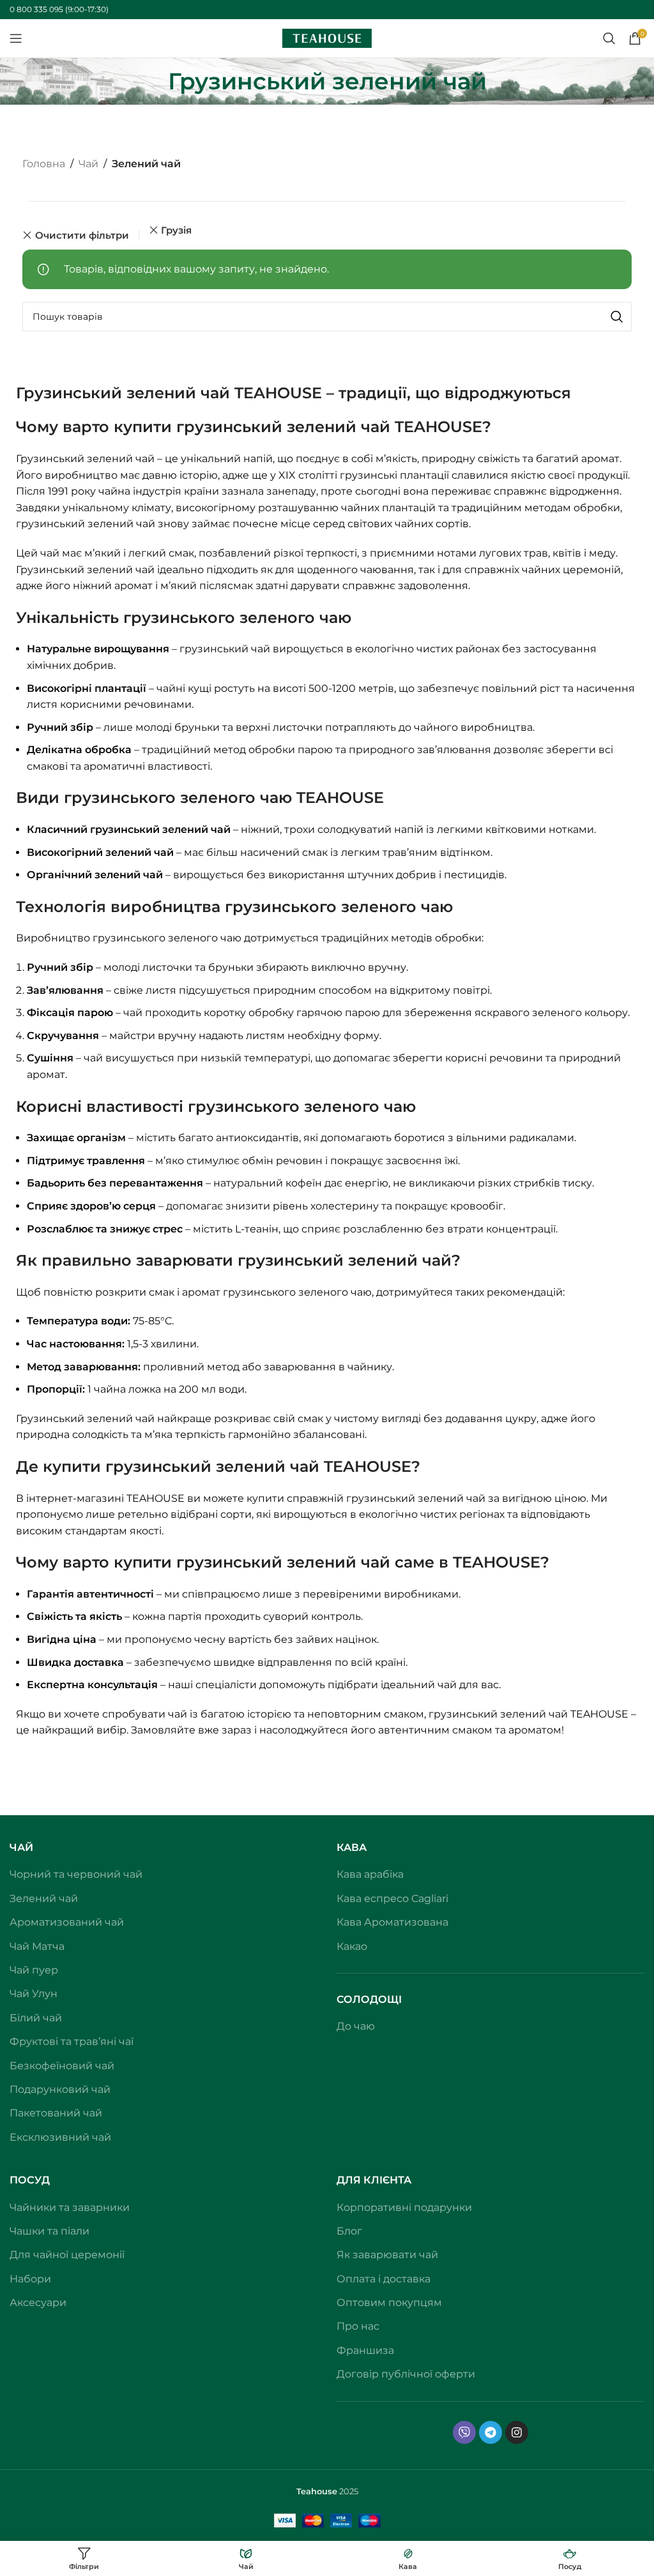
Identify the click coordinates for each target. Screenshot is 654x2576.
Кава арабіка (370, 1874)
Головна (44, 164)
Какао (352, 1946)
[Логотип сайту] (327, 37)
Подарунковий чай (60, 2089)
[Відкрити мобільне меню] (16, 38)
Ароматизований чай (67, 1922)
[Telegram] (490, 2432)
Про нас (358, 2326)
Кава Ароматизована (392, 1922)
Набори (30, 2279)
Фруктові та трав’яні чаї (72, 2041)
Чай (88, 164)
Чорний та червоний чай (76, 1874)
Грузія (176, 230)
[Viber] (464, 2432)
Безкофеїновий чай (62, 2066)
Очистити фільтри (82, 235)
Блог (349, 2231)
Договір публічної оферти (406, 2374)
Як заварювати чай (387, 2255)
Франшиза (365, 2350)
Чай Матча (37, 1946)
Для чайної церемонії (67, 2255)
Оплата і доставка (384, 2279)
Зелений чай (44, 1898)
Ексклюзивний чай (60, 2137)
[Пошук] (609, 38)
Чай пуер (34, 1970)
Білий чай (36, 2018)
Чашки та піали (49, 2231)
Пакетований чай (56, 2113)
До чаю (356, 2026)
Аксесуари (38, 2303)
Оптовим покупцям (389, 2303)
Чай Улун (34, 1994)
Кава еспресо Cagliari (392, 1898)
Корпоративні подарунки (404, 2207)
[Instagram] (517, 2432)
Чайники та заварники (70, 2207)
